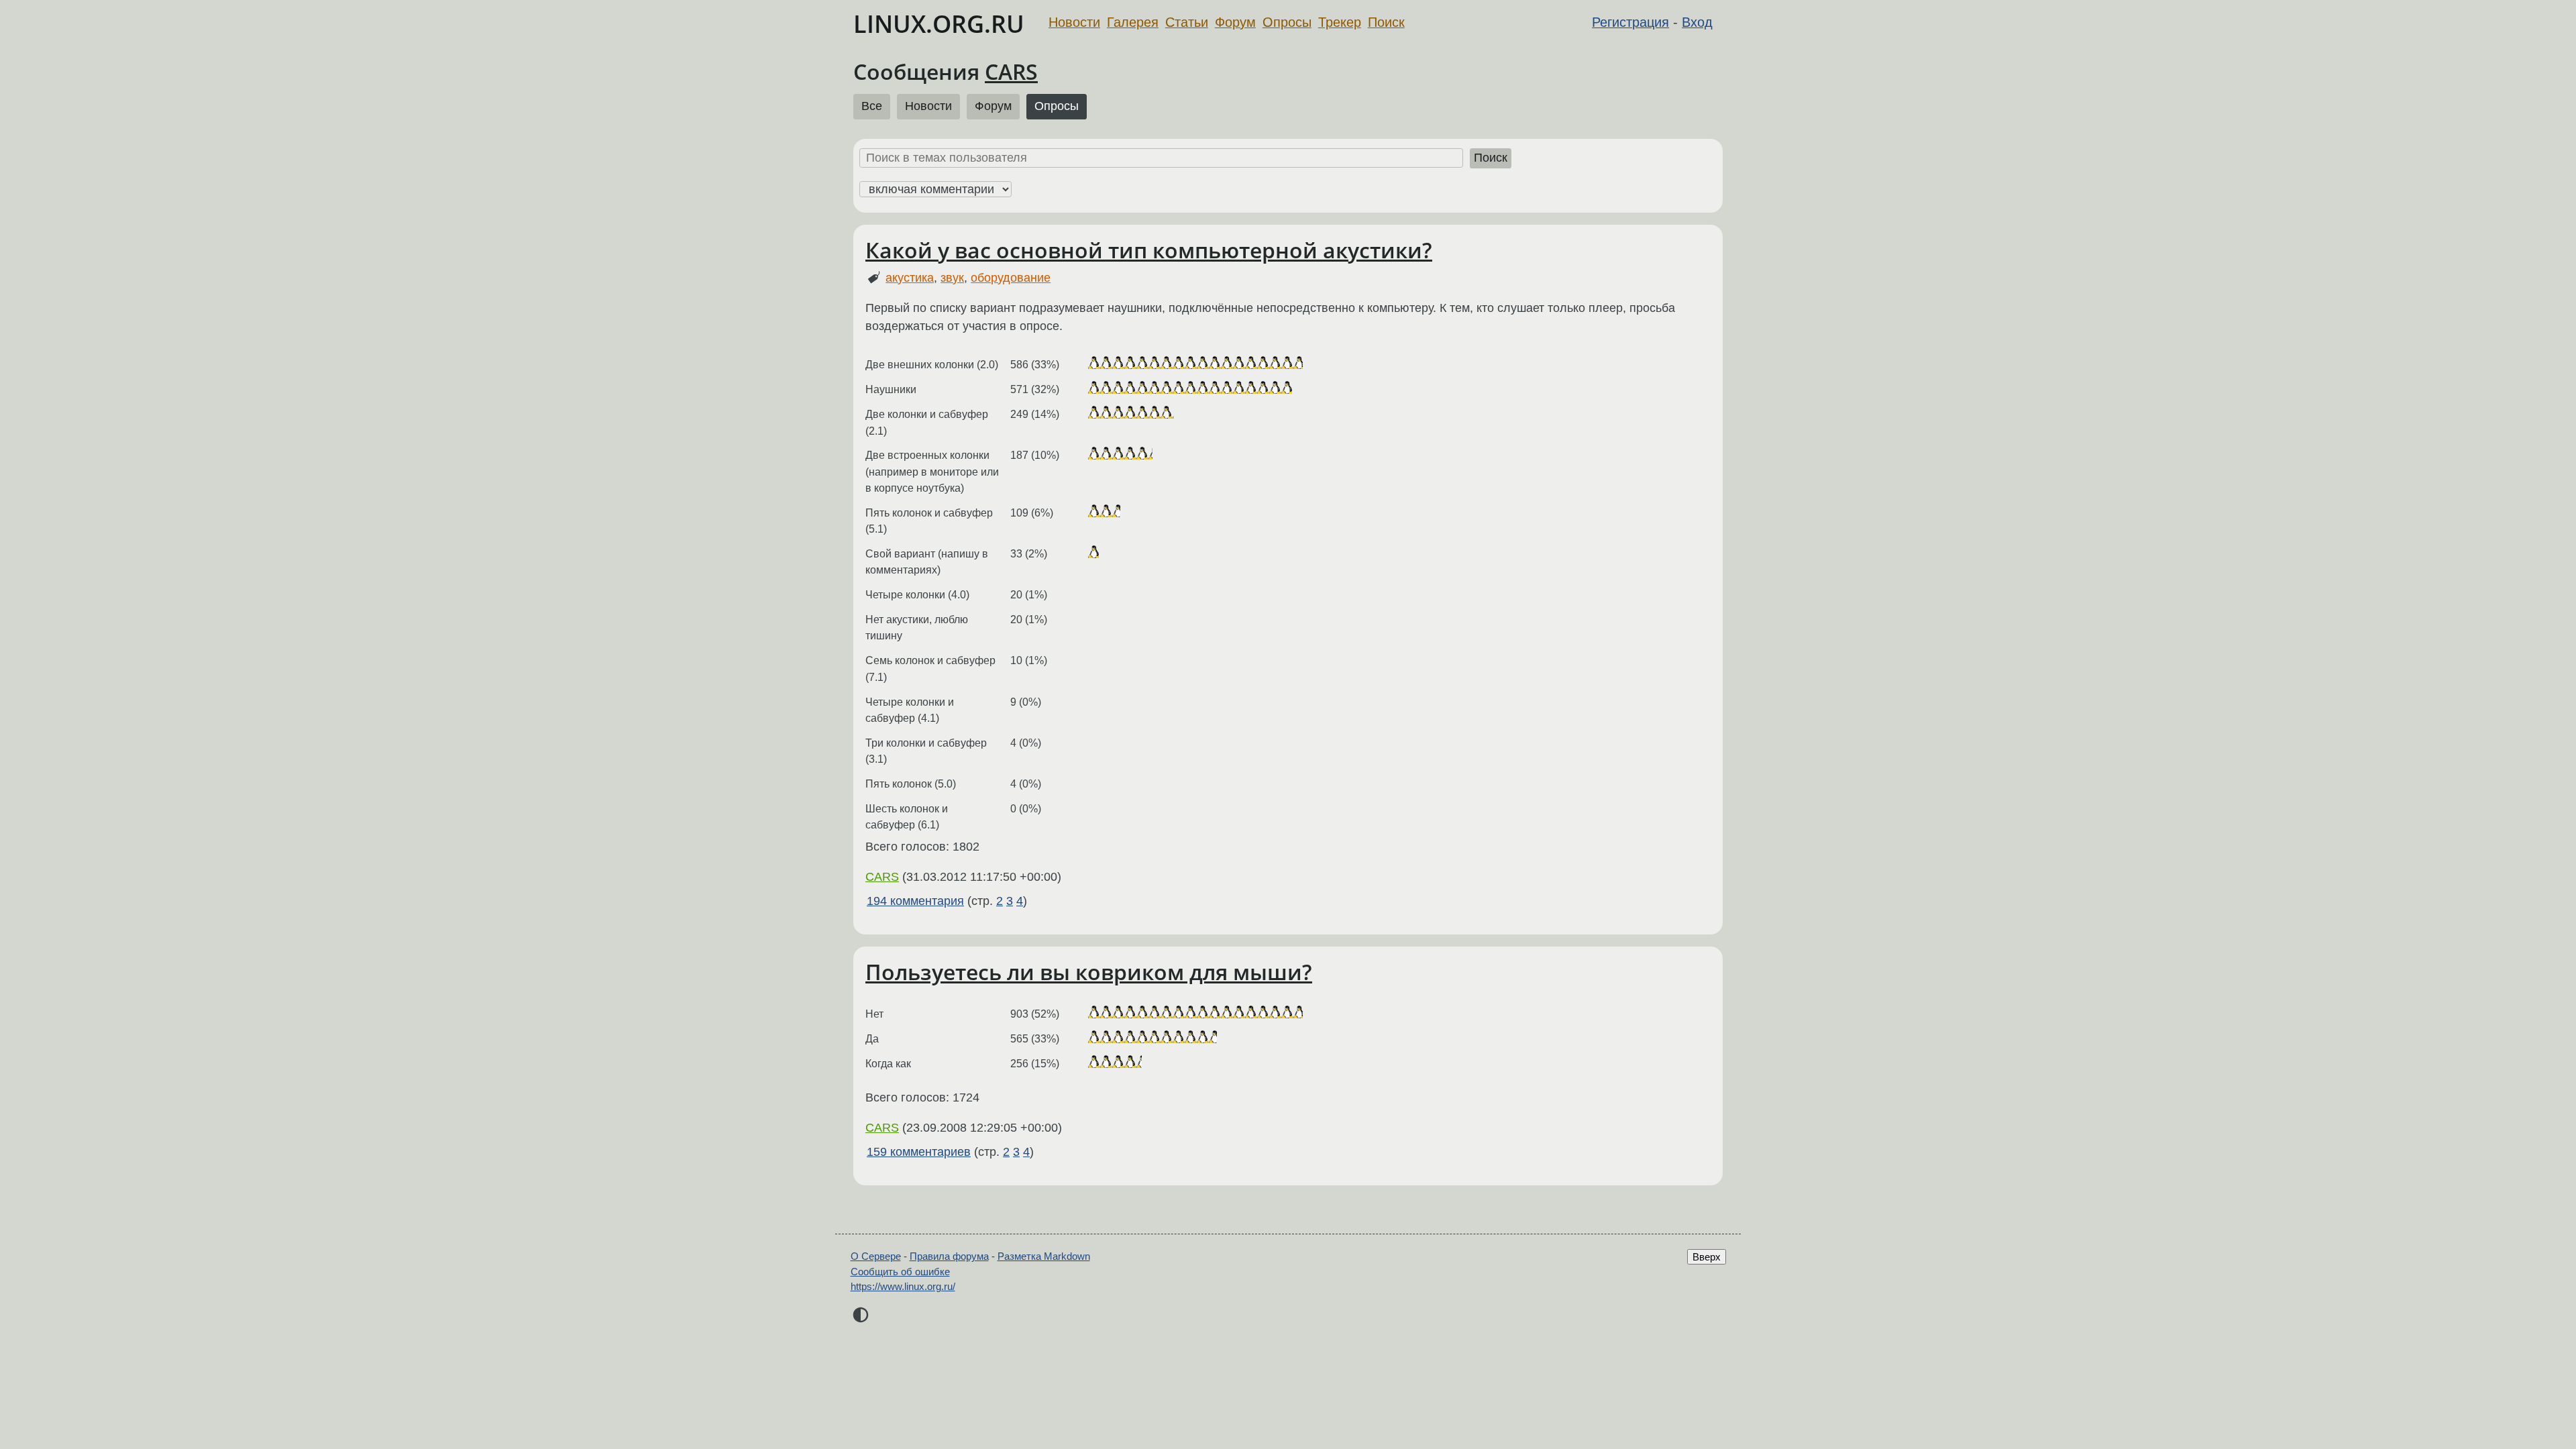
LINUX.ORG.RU (939, 24)
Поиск (1386, 22)
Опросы (1287, 22)
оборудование (1011, 278)
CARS (1011, 71)
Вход (1697, 22)
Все (872, 106)
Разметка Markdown (1044, 1256)
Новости (1074, 22)
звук (952, 278)
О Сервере (876, 1256)
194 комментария (915, 901)
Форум (1235, 22)
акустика (910, 278)
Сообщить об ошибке (900, 1272)
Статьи (1187, 22)
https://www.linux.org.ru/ (903, 1286)
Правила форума (949, 1256)
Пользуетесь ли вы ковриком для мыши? (1089, 972)
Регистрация (1630, 22)
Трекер (1340, 22)
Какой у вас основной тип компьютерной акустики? (1149, 250)
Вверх (1707, 1257)
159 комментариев (919, 1152)
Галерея (1133, 22)
